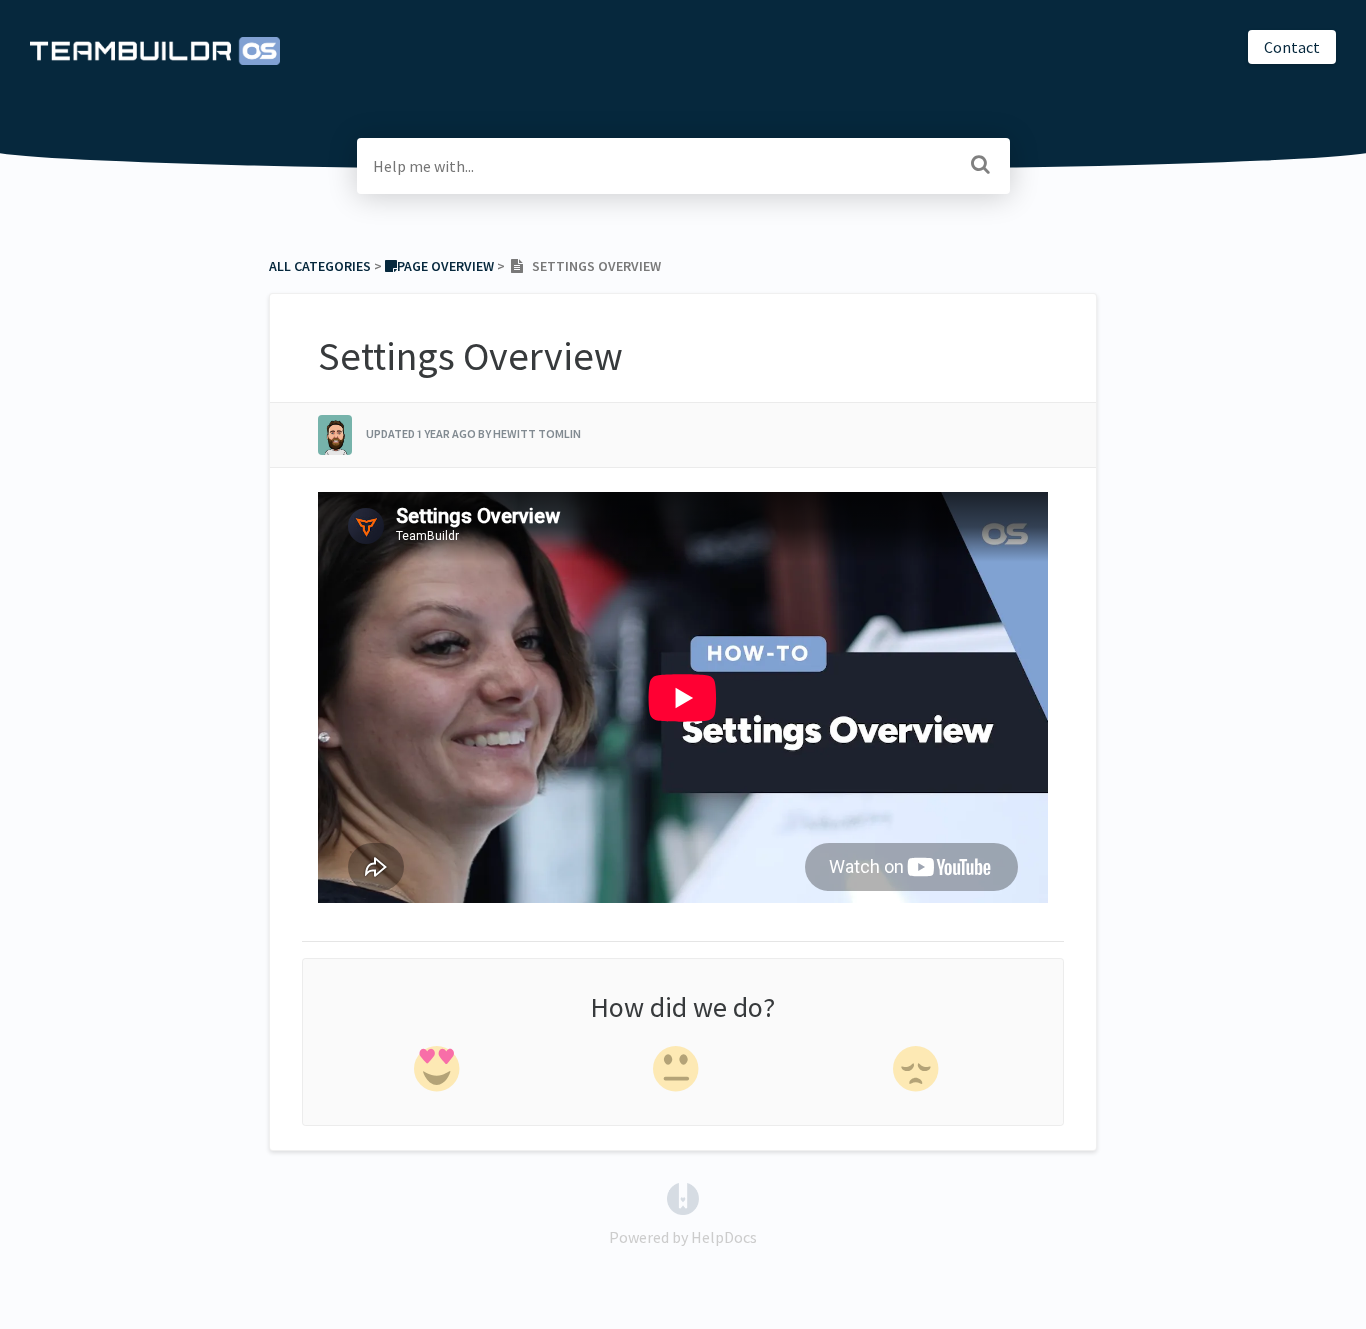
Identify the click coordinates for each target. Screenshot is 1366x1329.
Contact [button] (1292, 47)
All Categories (320, 266)
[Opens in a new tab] (683, 1197)
